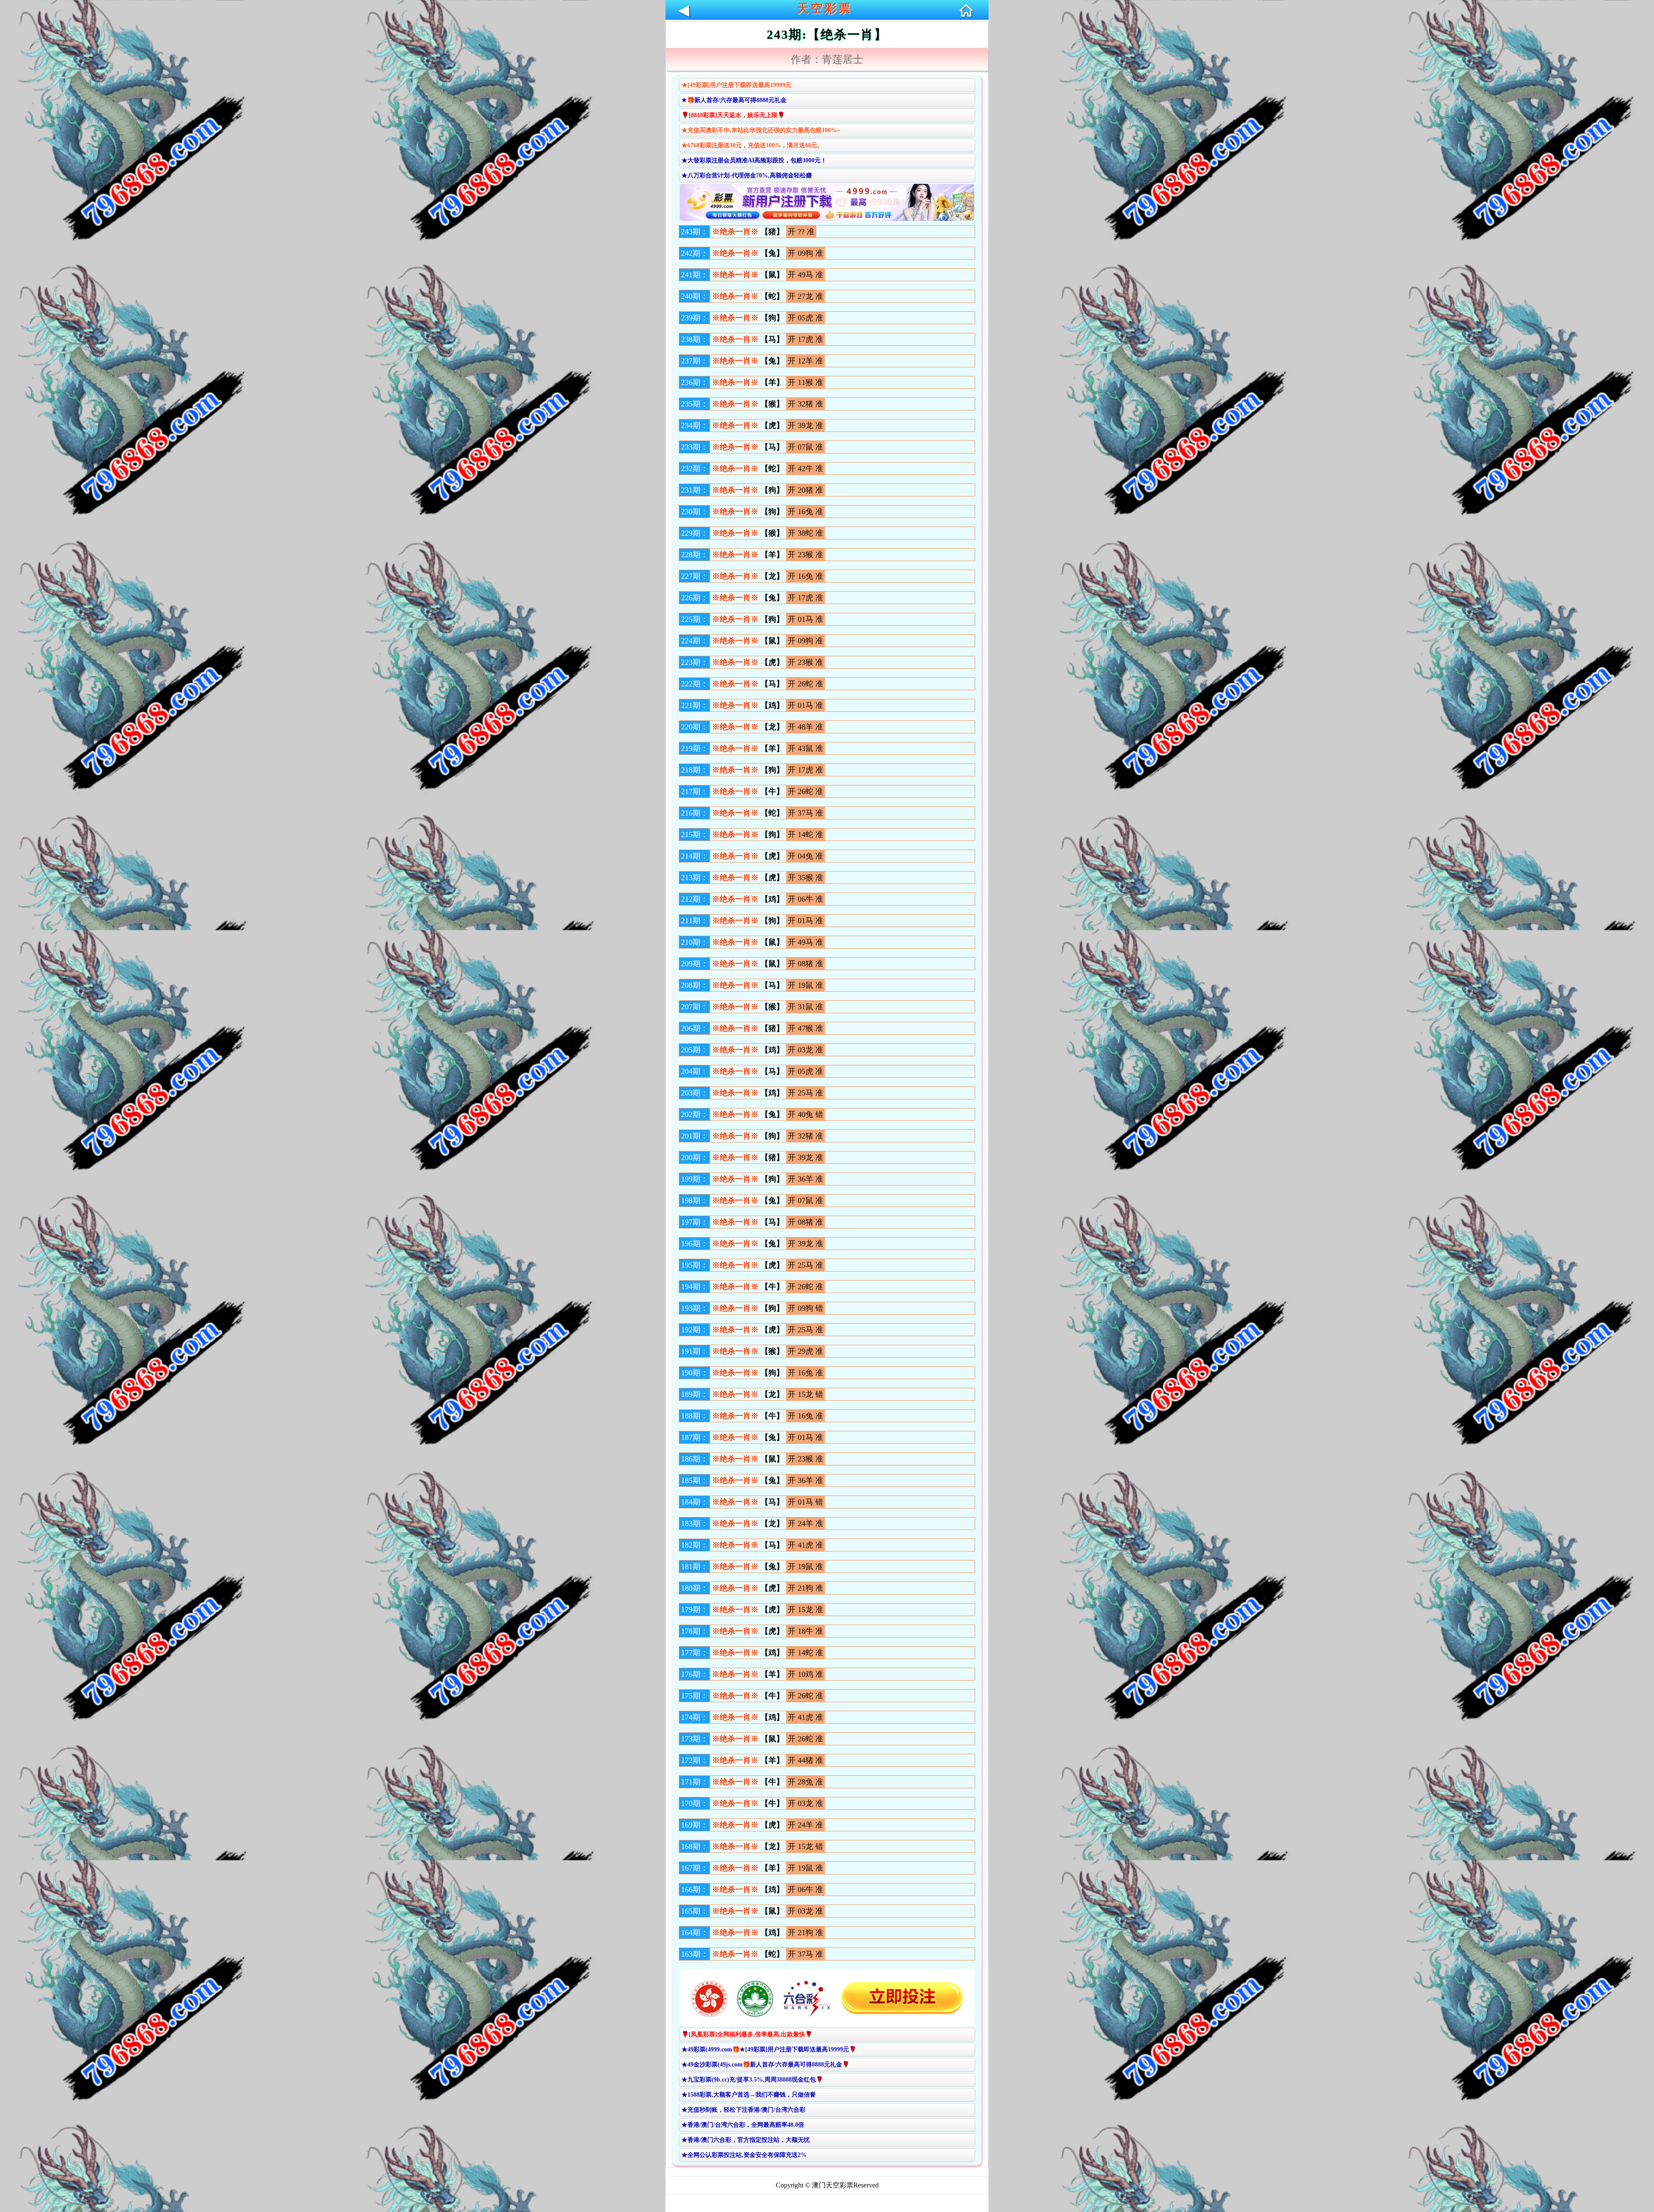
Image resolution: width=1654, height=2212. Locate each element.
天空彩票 (824, 8)
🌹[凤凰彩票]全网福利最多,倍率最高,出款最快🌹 (747, 2034)
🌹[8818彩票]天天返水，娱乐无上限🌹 (733, 115)
